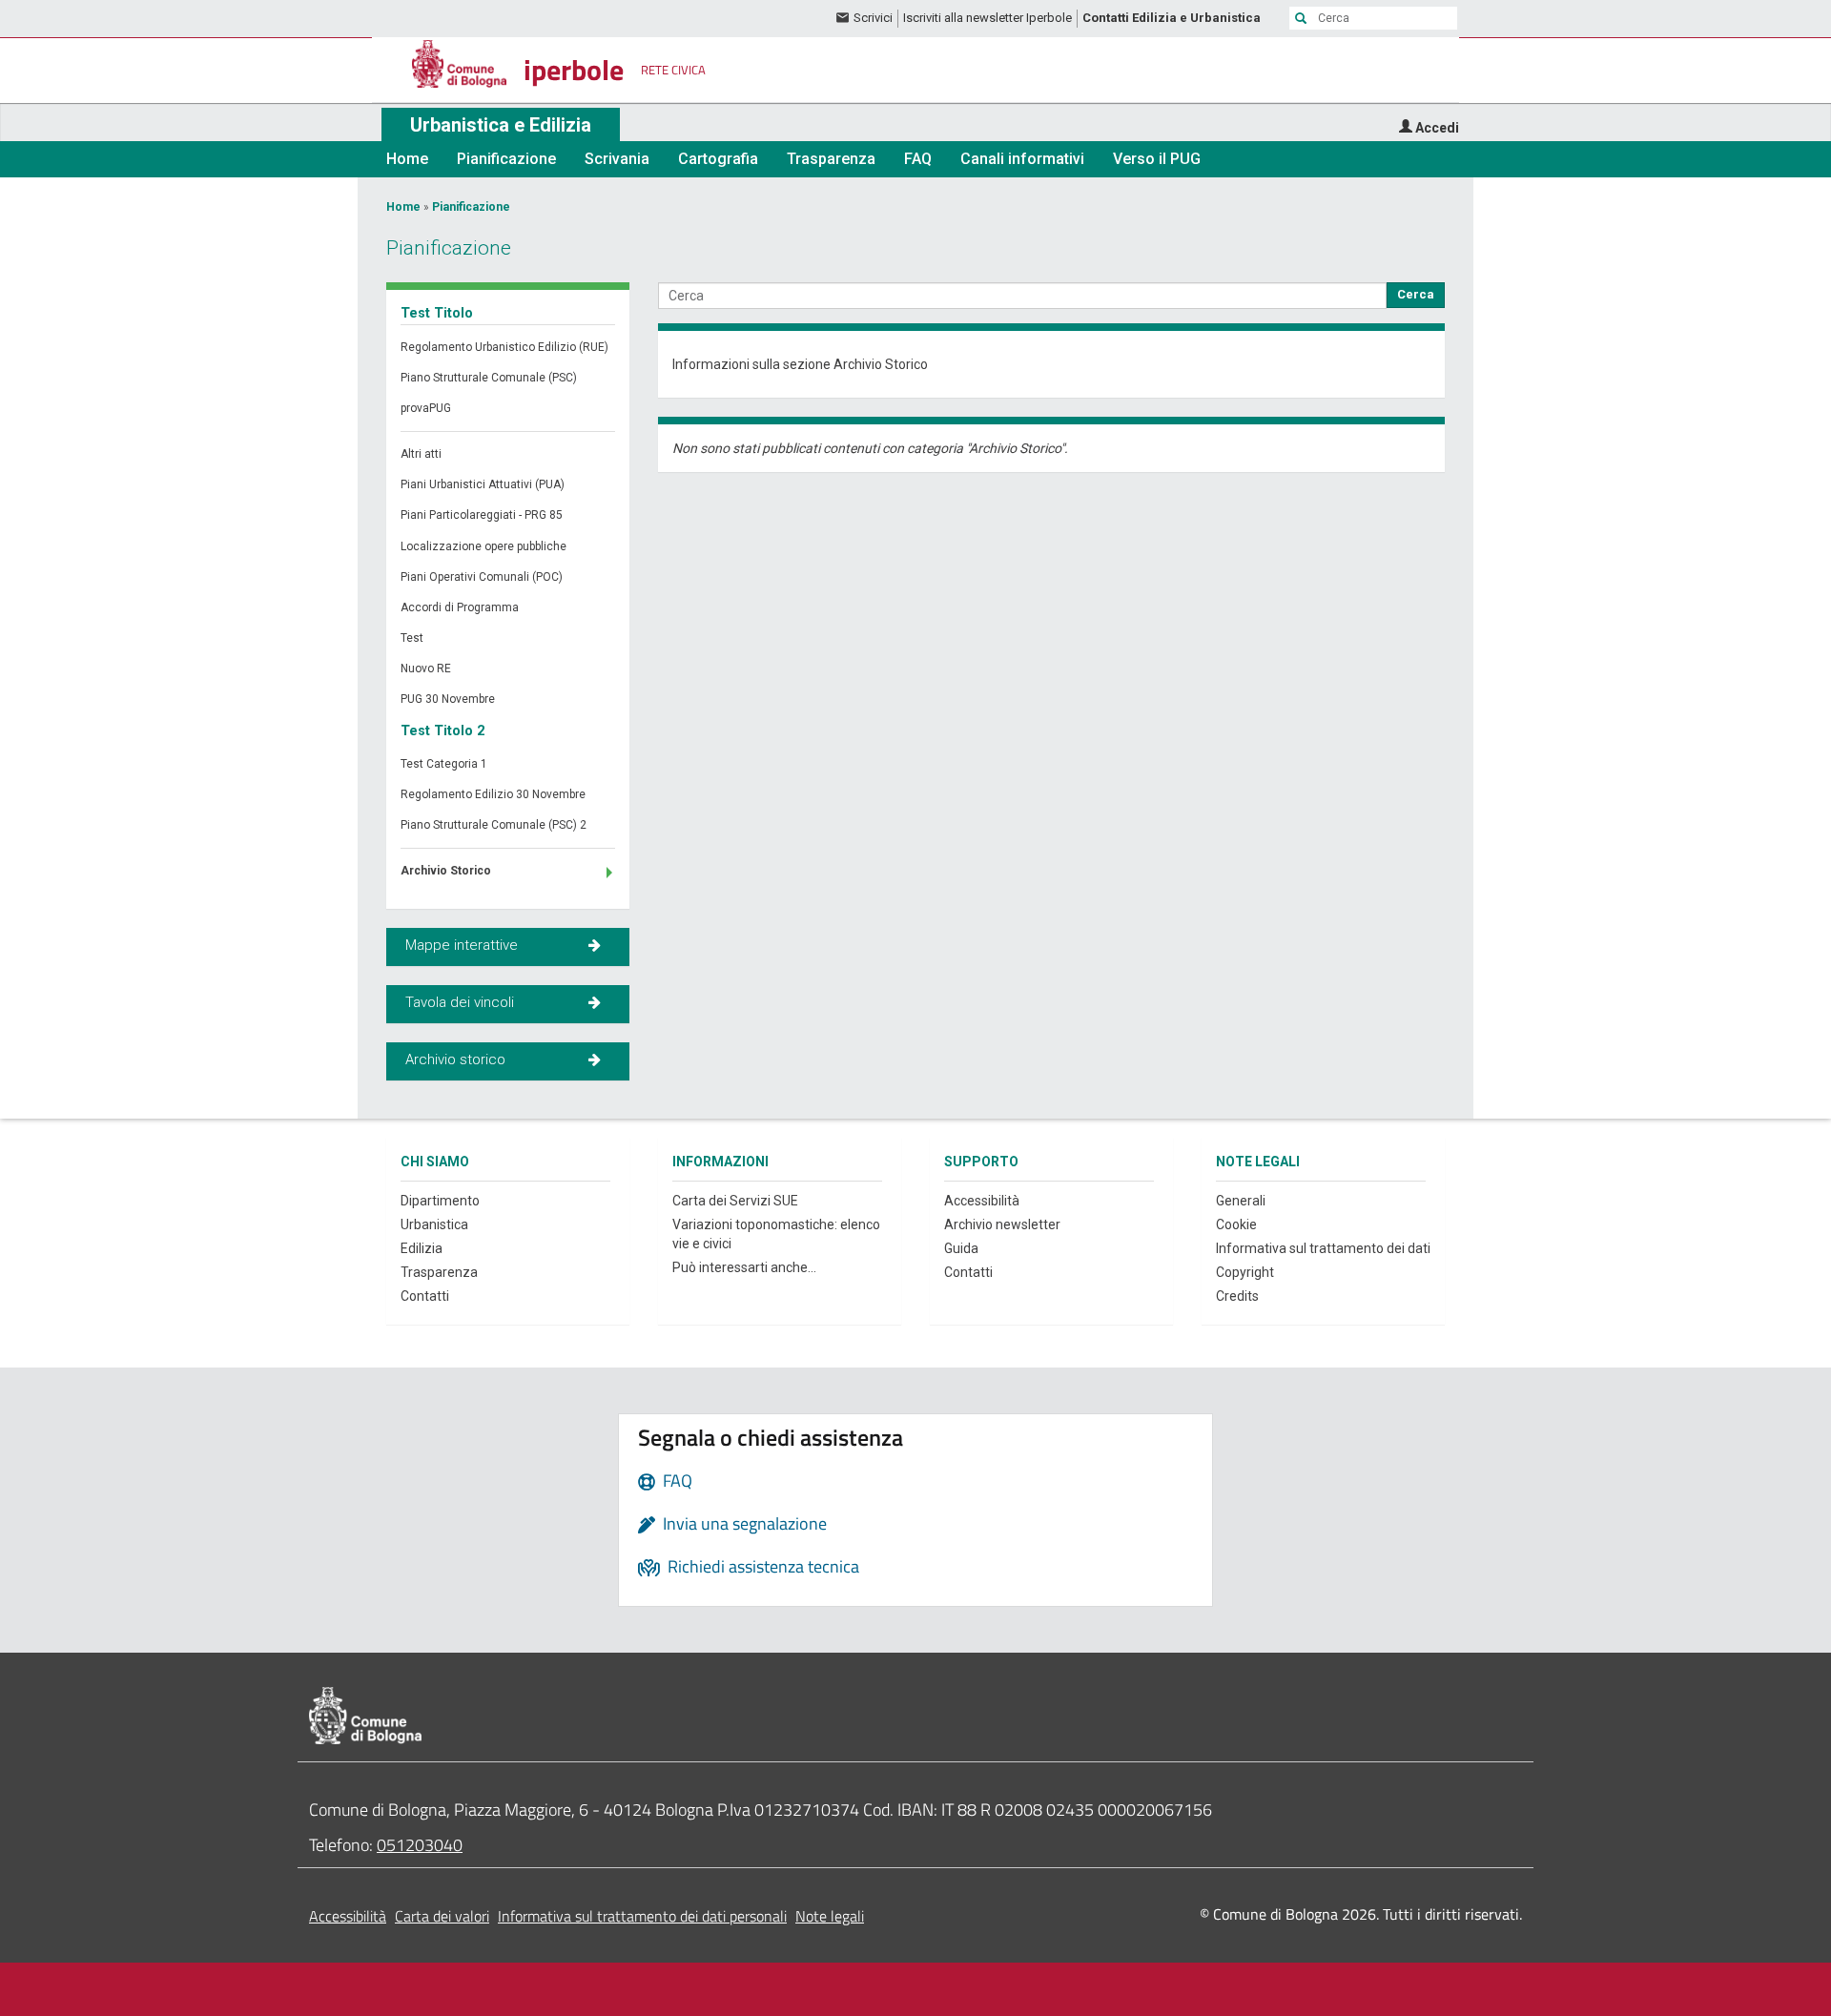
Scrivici (873, 18)
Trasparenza (831, 159)
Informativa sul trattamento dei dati (1323, 1248)
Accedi (1437, 128)
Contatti (425, 1296)
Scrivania (617, 159)
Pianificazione (506, 159)
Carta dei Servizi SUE (735, 1201)
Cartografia (718, 159)
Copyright (1245, 1272)
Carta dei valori (442, 1916)
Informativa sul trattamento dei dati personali (642, 1916)
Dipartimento (440, 1201)
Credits (1237, 1296)
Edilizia (422, 1248)
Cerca (1416, 294)
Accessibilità (982, 1201)
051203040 (420, 1845)
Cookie (1236, 1224)
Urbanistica (434, 1224)
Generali (1241, 1201)
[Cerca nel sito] (1301, 18)
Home (407, 159)
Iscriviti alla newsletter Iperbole (988, 18)
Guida (961, 1248)
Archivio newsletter (1002, 1224)
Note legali (830, 1916)
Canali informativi (1022, 159)
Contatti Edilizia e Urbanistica (1172, 18)
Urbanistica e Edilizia (501, 125)
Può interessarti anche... (744, 1267)
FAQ (918, 159)
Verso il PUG (1157, 159)
